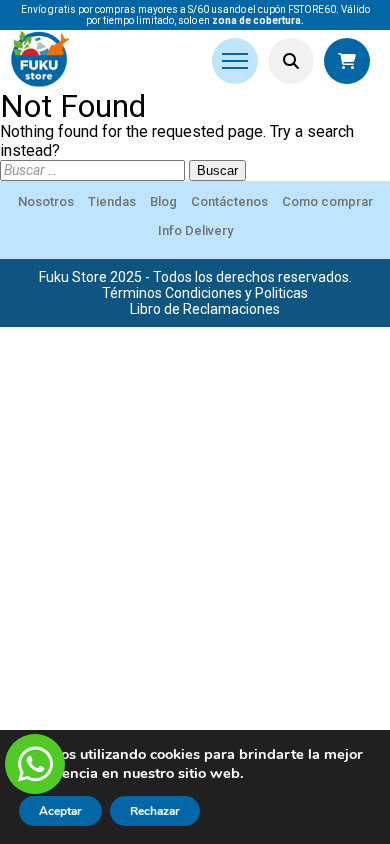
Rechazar (155, 811)
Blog (163, 201)
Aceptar (60, 811)
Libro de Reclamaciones (205, 309)
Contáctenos (229, 201)
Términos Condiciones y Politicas (205, 293)
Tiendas (112, 201)
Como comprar (327, 201)
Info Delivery (195, 230)
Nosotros (46, 201)
